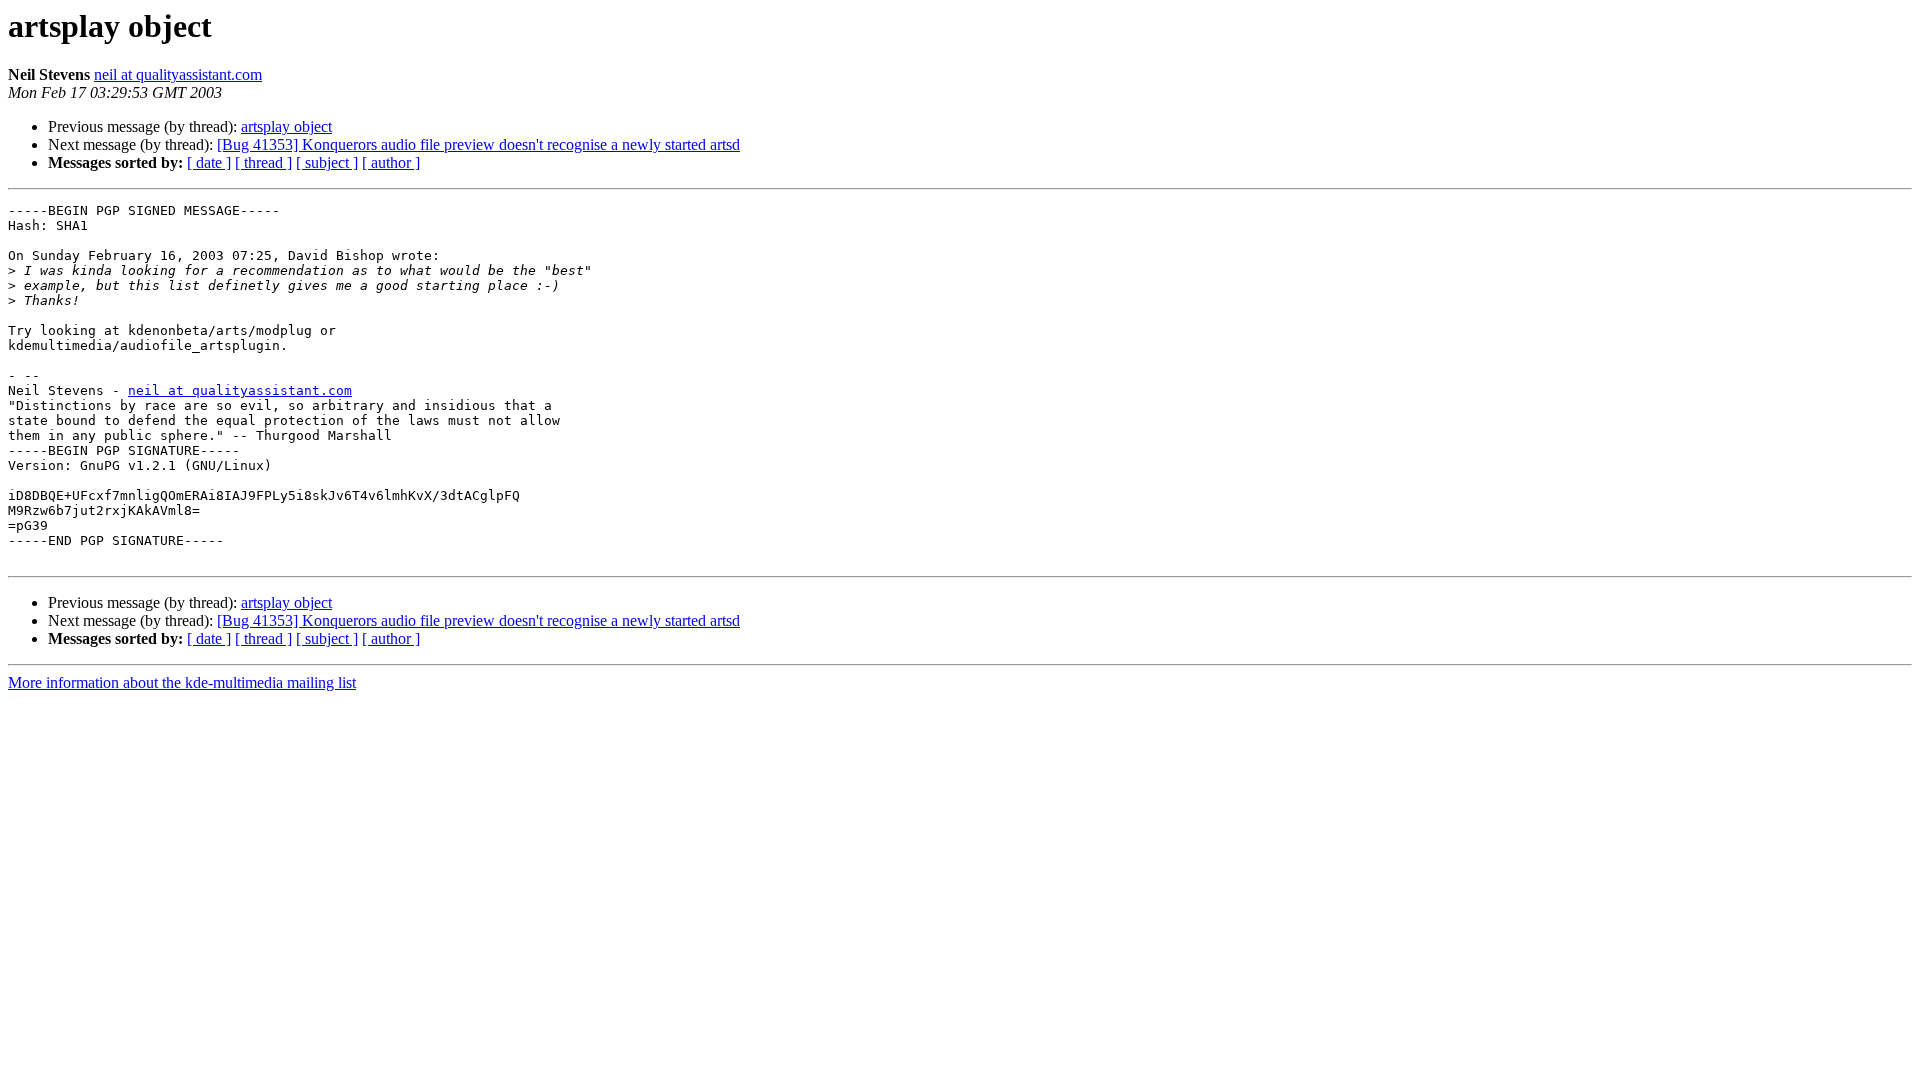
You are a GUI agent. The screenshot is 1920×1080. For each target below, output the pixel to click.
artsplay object (286, 126)
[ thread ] (263, 162)
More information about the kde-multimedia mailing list (182, 682)
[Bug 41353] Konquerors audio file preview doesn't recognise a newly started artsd (478, 144)
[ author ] (391, 162)
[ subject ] (327, 162)
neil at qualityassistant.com (178, 74)
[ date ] (209, 162)
